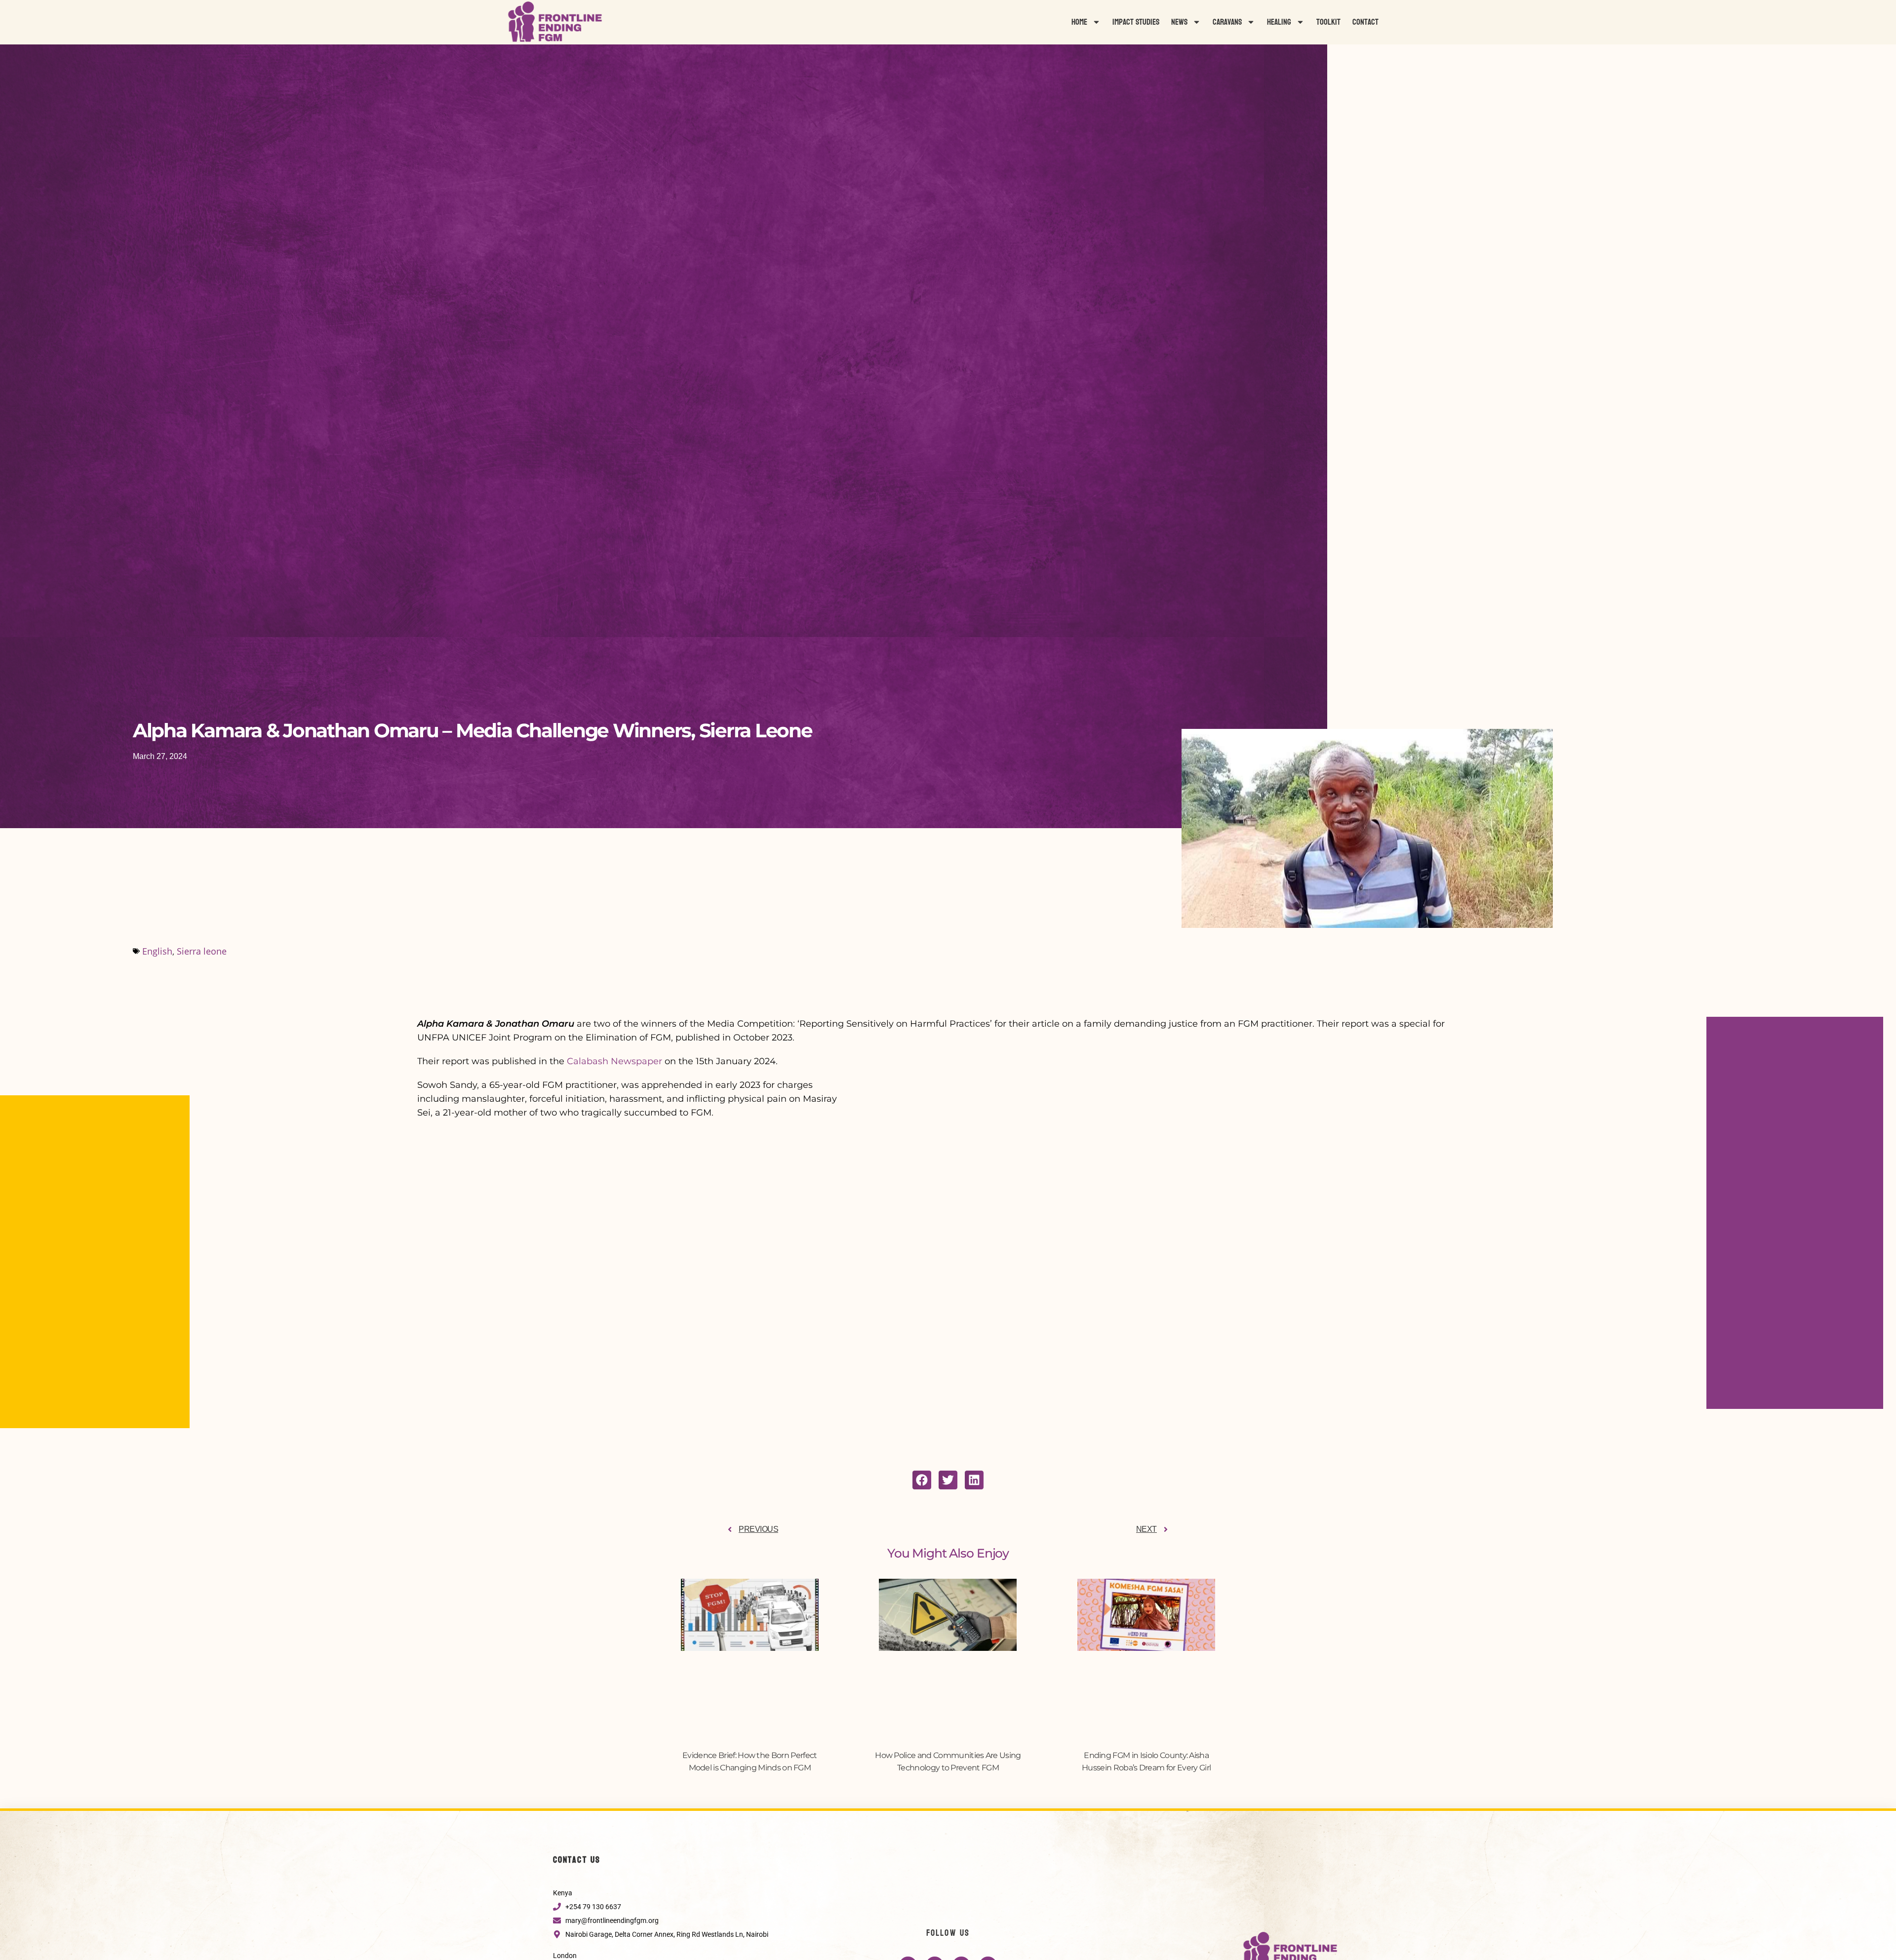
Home (1079, 22)
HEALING (1279, 22)
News (1179, 22)
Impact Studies (1136, 22)
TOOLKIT (1328, 22)
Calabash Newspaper (614, 1061)
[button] (922, 1480)
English (157, 951)
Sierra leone (202, 951)
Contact (1365, 22)
